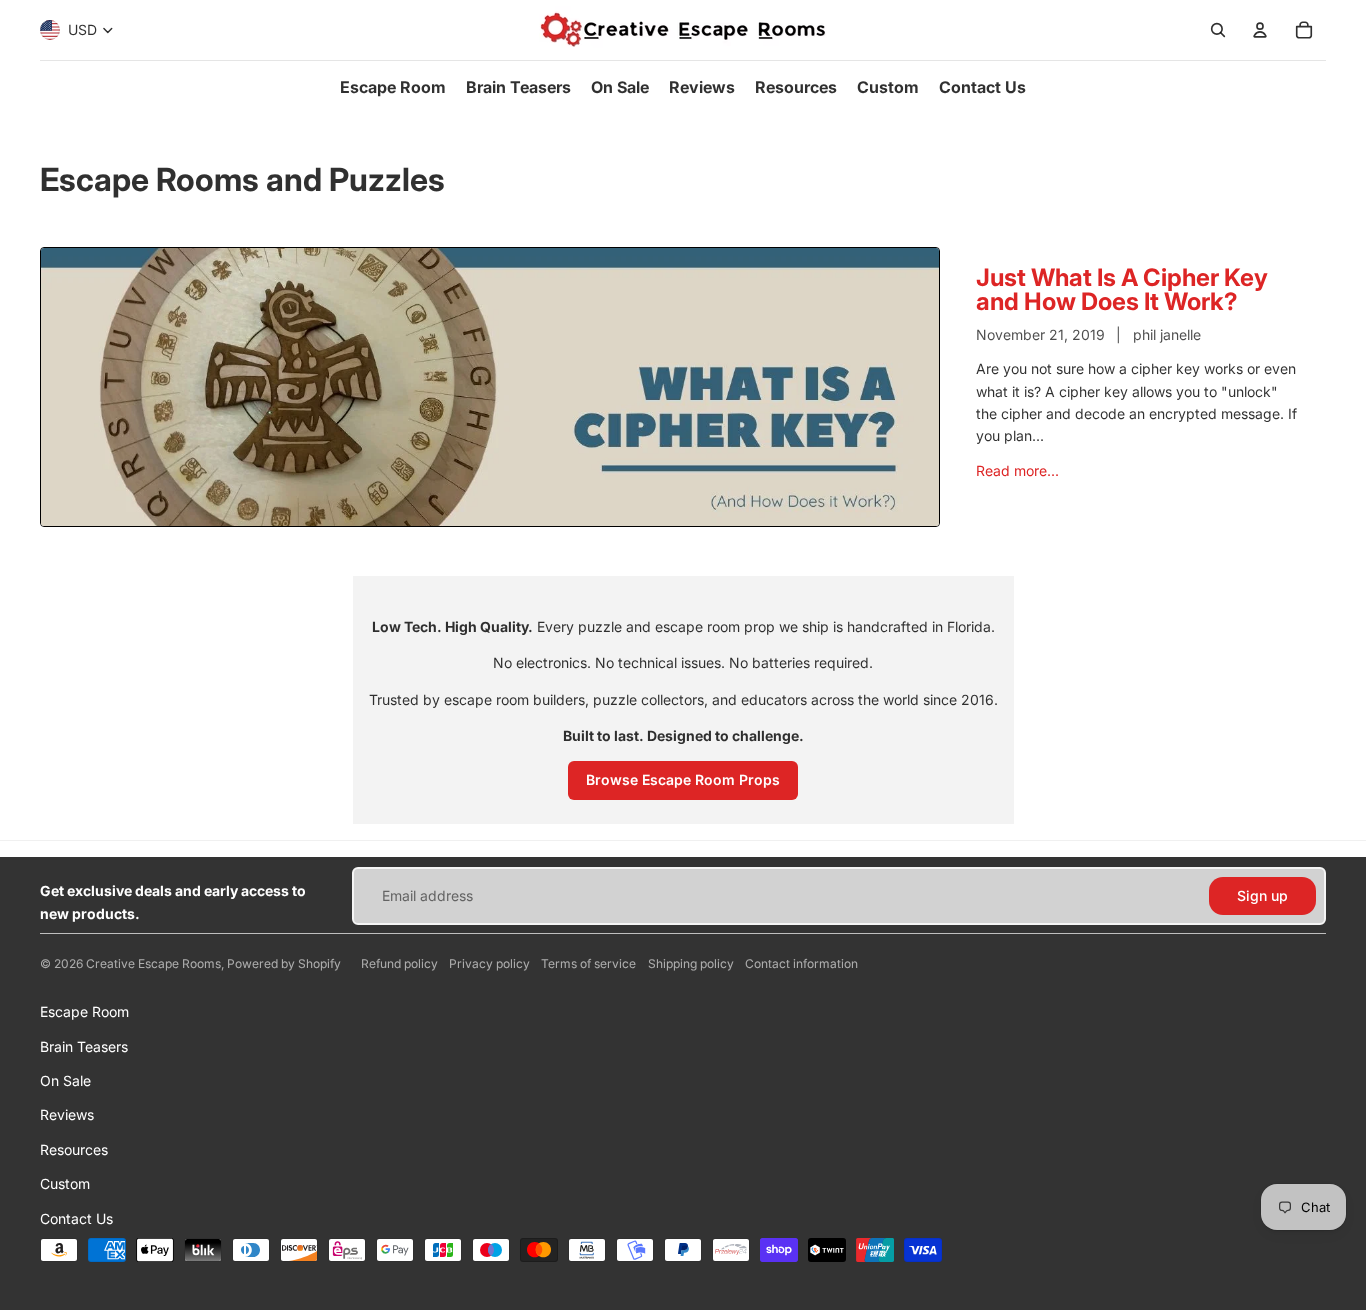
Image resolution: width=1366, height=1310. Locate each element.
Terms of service (588, 963)
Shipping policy (691, 963)
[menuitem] (393, 87)
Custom (65, 1183)
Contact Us (76, 1218)
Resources (74, 1149)
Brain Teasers (84, 1046)
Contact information (801, 963)
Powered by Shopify (284, 963)
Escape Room (84, 1011)
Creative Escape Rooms (153, 963)
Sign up (1262, 895)
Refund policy (399, 963)
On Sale (65, 1080)
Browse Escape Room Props (683, 779)
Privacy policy (489, 963)
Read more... (1017, 470)
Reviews (67, 1114)
